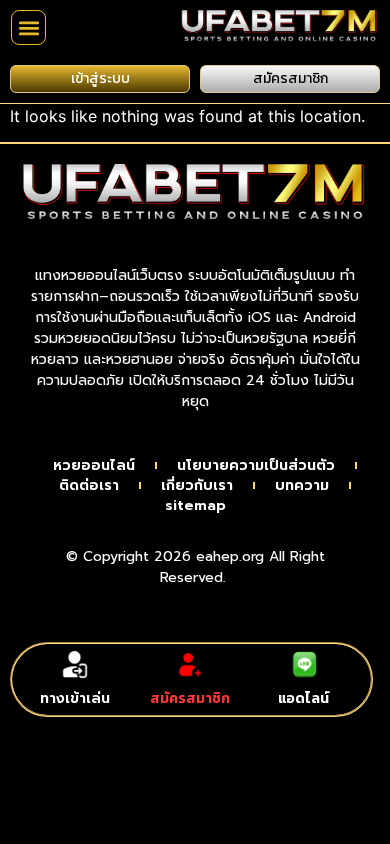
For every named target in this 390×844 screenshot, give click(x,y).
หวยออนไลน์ (94, 466)
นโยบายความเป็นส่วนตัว (256, 466)
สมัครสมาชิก (190, 698)
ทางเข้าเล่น (75, 698)
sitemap (195, 506)
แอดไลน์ (303, 698)
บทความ (302, 486)
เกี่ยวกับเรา (197, 486)
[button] (28, 27)
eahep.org (230, 556)
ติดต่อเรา (89, 486)
